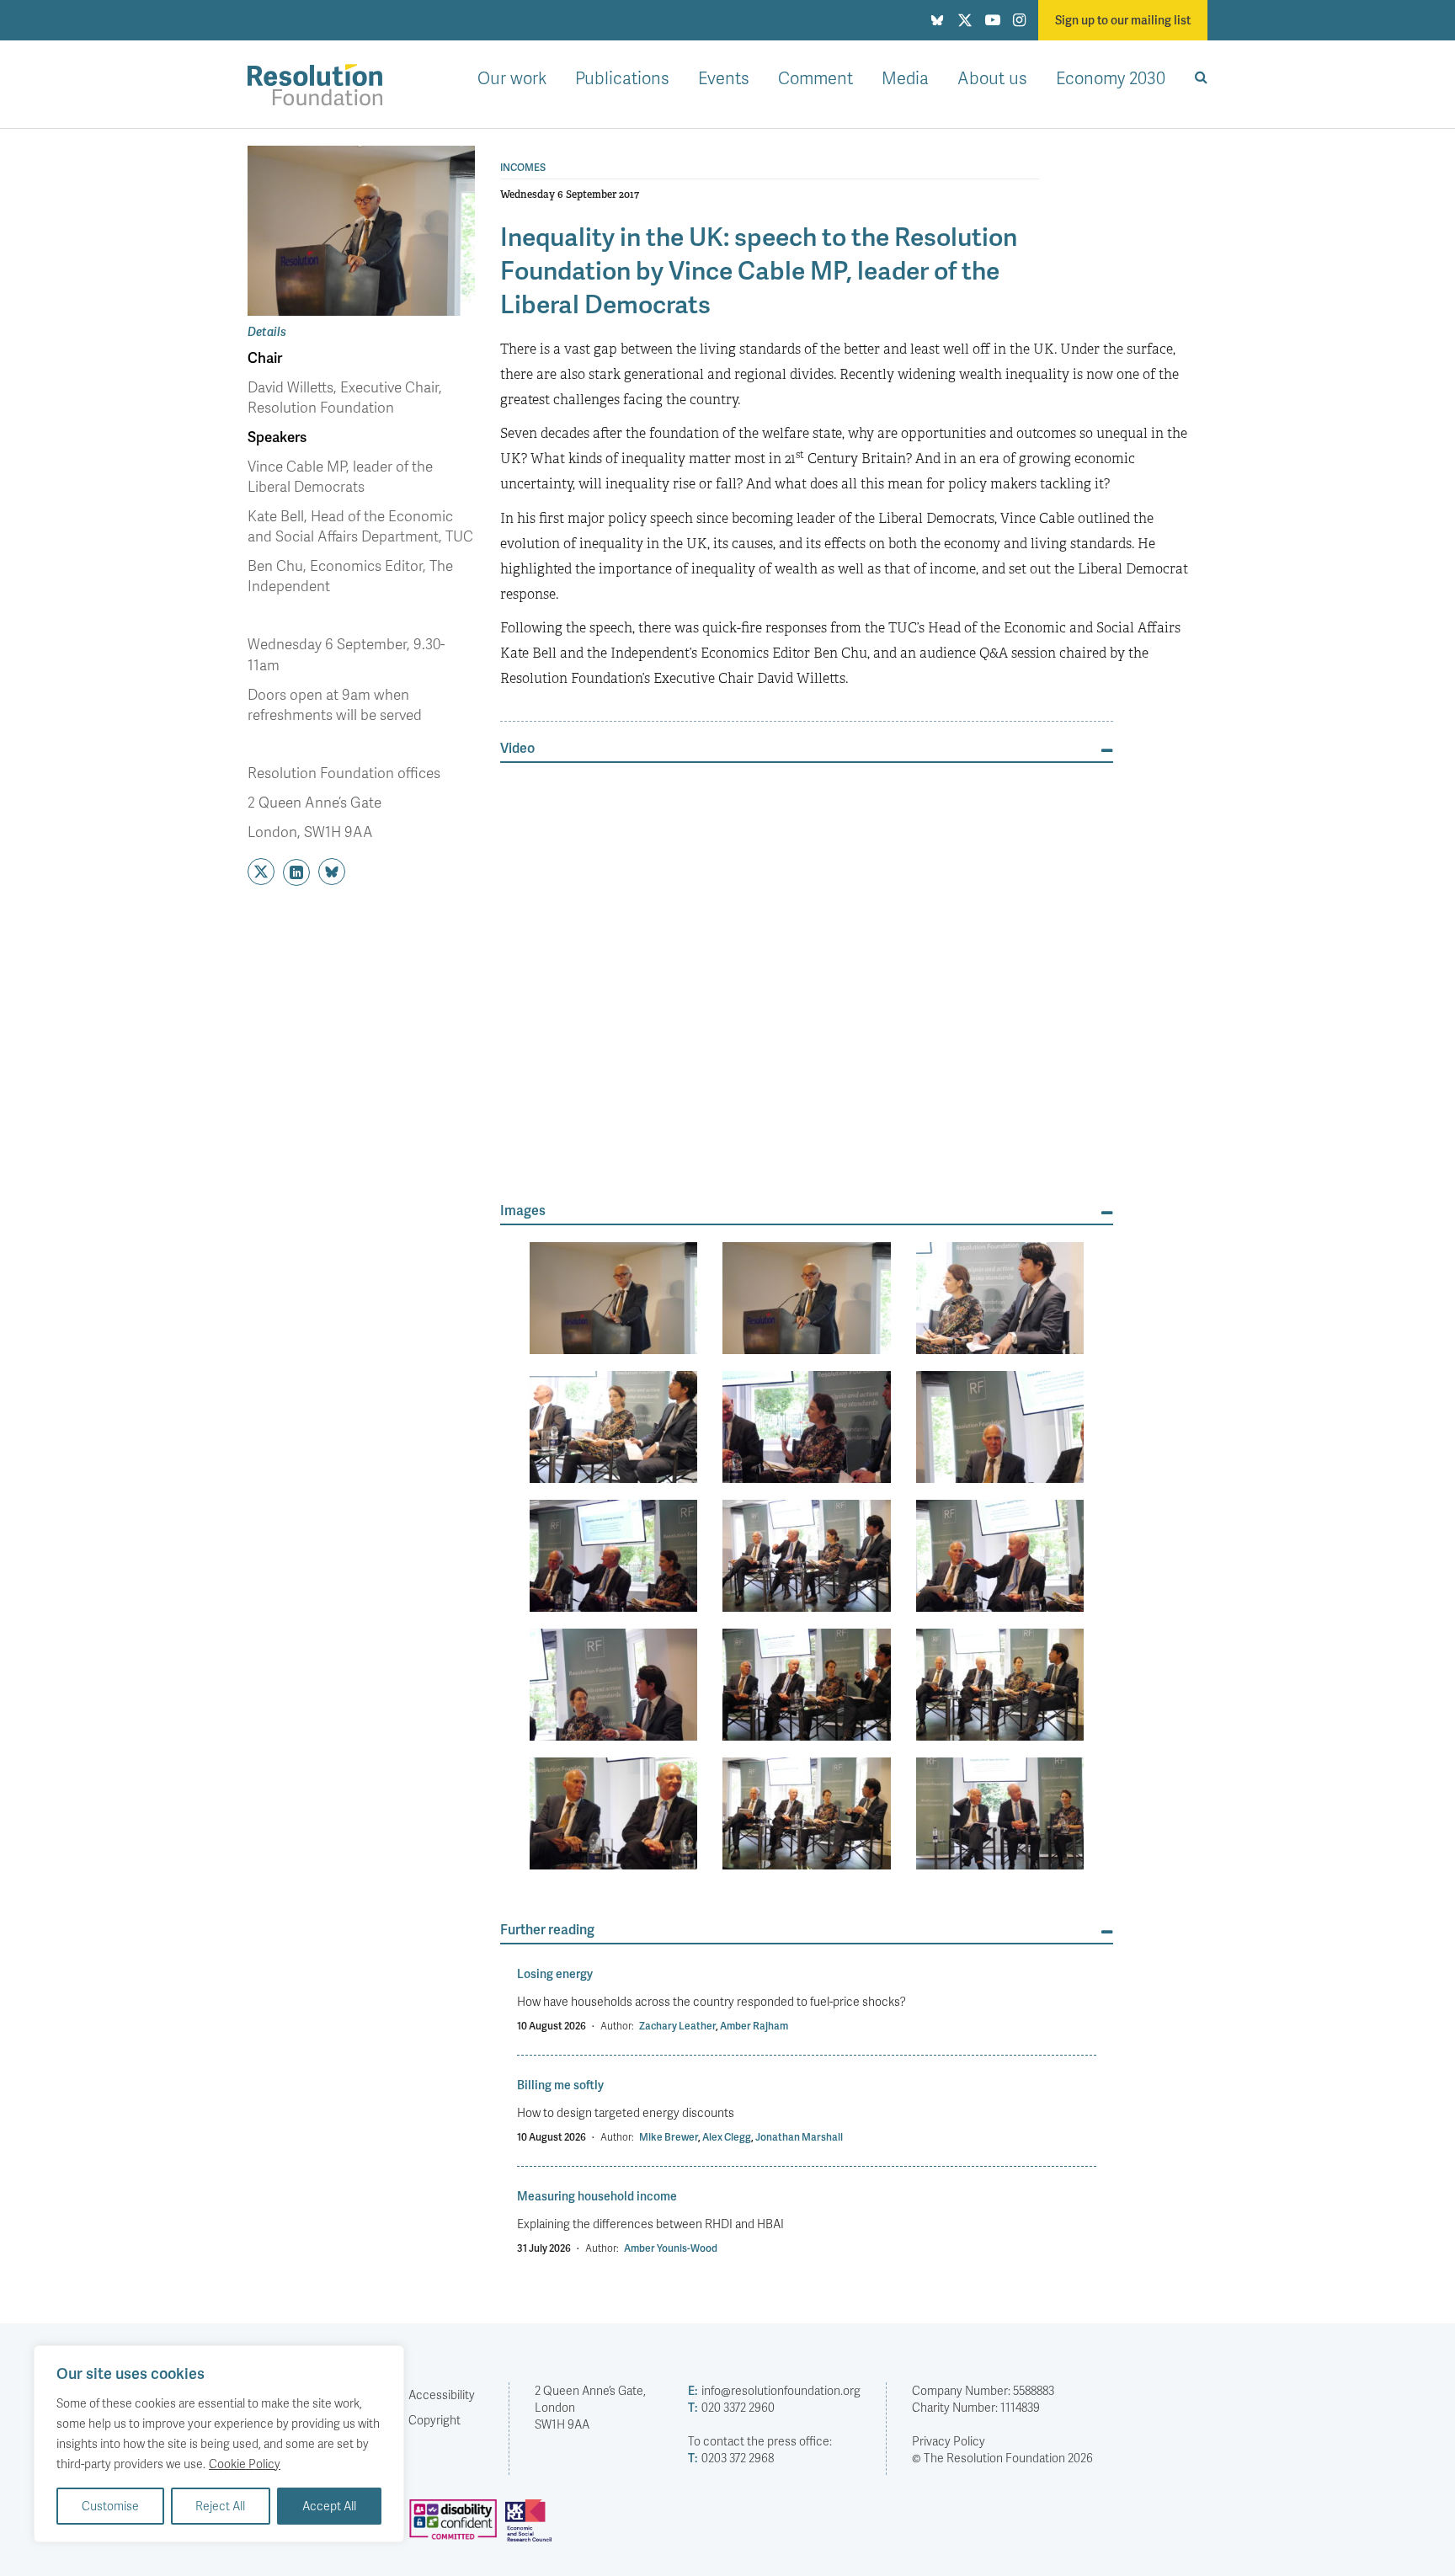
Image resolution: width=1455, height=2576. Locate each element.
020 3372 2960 (731, 2407)
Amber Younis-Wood (671, 2248)
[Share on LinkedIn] (296, 872)
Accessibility (442, 2395)
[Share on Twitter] (261, 872)
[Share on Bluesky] (332, 872)
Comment (815, 77)
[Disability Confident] (457, 2527)
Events (724, 77)
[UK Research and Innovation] (532, 2527)
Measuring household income (597, 2196)
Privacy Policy (949, 2441)
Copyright (434, 2420)
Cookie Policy (245, 2464)
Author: (617, 2026)
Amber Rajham (754, 2026)
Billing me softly (560, 2085)
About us (992, 77)
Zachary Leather (677, 2026)
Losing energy (555, 1973)
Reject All (220, 2506)
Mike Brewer (669, 2137)
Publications (622, 77)
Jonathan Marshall (799, 2137)
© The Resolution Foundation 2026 (1002, 2458)
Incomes (523, 168)
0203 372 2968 (731, 2458)
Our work (512, 77)
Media (905, 77)
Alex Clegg (727, 2137)
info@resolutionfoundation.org (774, 2390)
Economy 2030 (1111, 77)
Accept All (329, 2506)
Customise (110, 2506)
